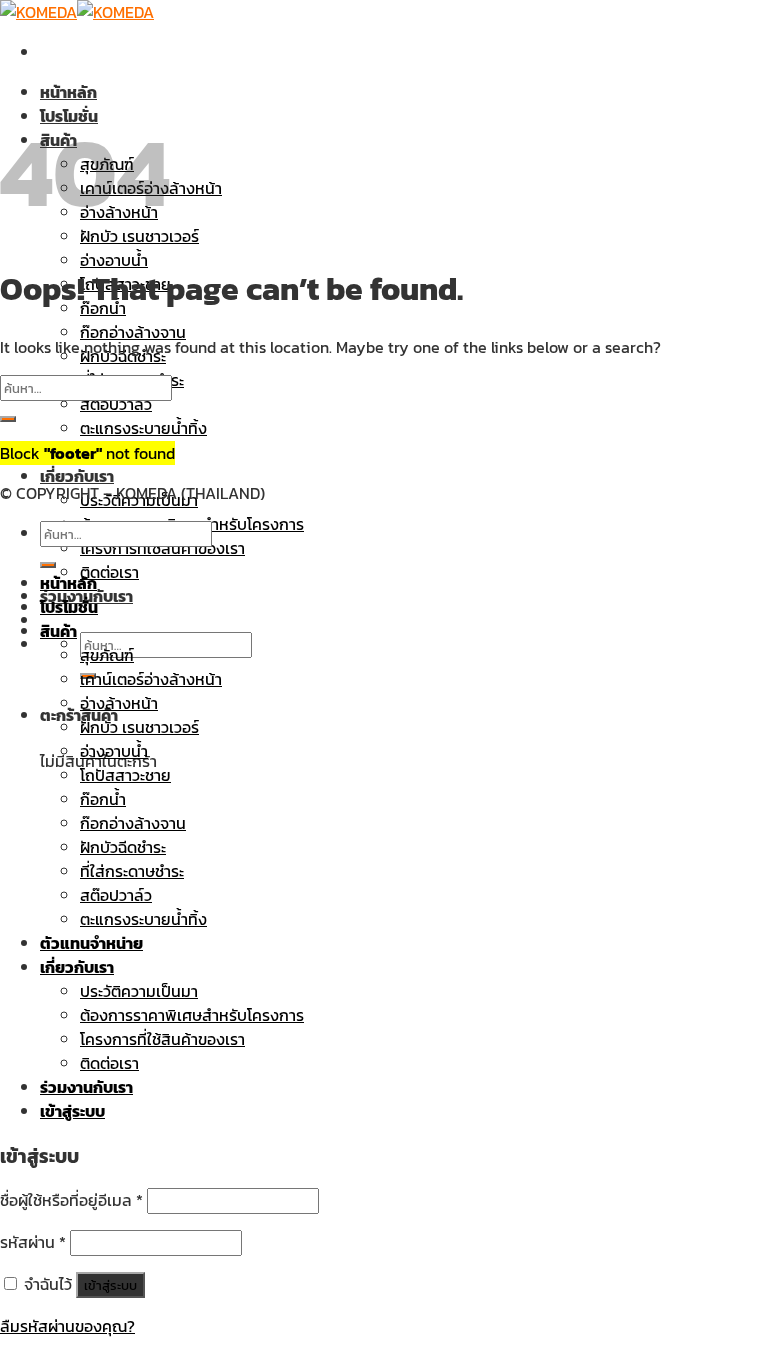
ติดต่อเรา (109, 572)
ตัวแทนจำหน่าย (91, 943)
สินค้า (58, 631)
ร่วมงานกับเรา (86, 1087)
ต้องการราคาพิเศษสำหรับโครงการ (192, 1015)
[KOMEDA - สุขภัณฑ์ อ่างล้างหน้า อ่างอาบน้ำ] (77, 12)
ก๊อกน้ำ (103, 799)
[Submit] (8, 419)
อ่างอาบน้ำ (114, 260)
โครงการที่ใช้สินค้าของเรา (162, 548)
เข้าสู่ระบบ (110, 1285)
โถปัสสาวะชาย (125, 775)
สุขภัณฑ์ (107, 655)
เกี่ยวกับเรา (77, 476)
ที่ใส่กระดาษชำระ (132, 871)
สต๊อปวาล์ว (116, 404)
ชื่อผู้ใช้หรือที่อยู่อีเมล (71, 1200)
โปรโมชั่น (69, 607)
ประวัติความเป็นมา (139, 991)
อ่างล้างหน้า (119, 703)
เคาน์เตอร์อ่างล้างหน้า (151, 679)
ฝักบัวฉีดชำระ (123, 847)
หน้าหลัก (68, 92)
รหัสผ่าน (33, 1242)
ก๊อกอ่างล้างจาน (133, 332)
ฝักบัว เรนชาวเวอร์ (139, 727)
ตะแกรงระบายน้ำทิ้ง (143, 428)
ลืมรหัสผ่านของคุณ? (67, 1326)
